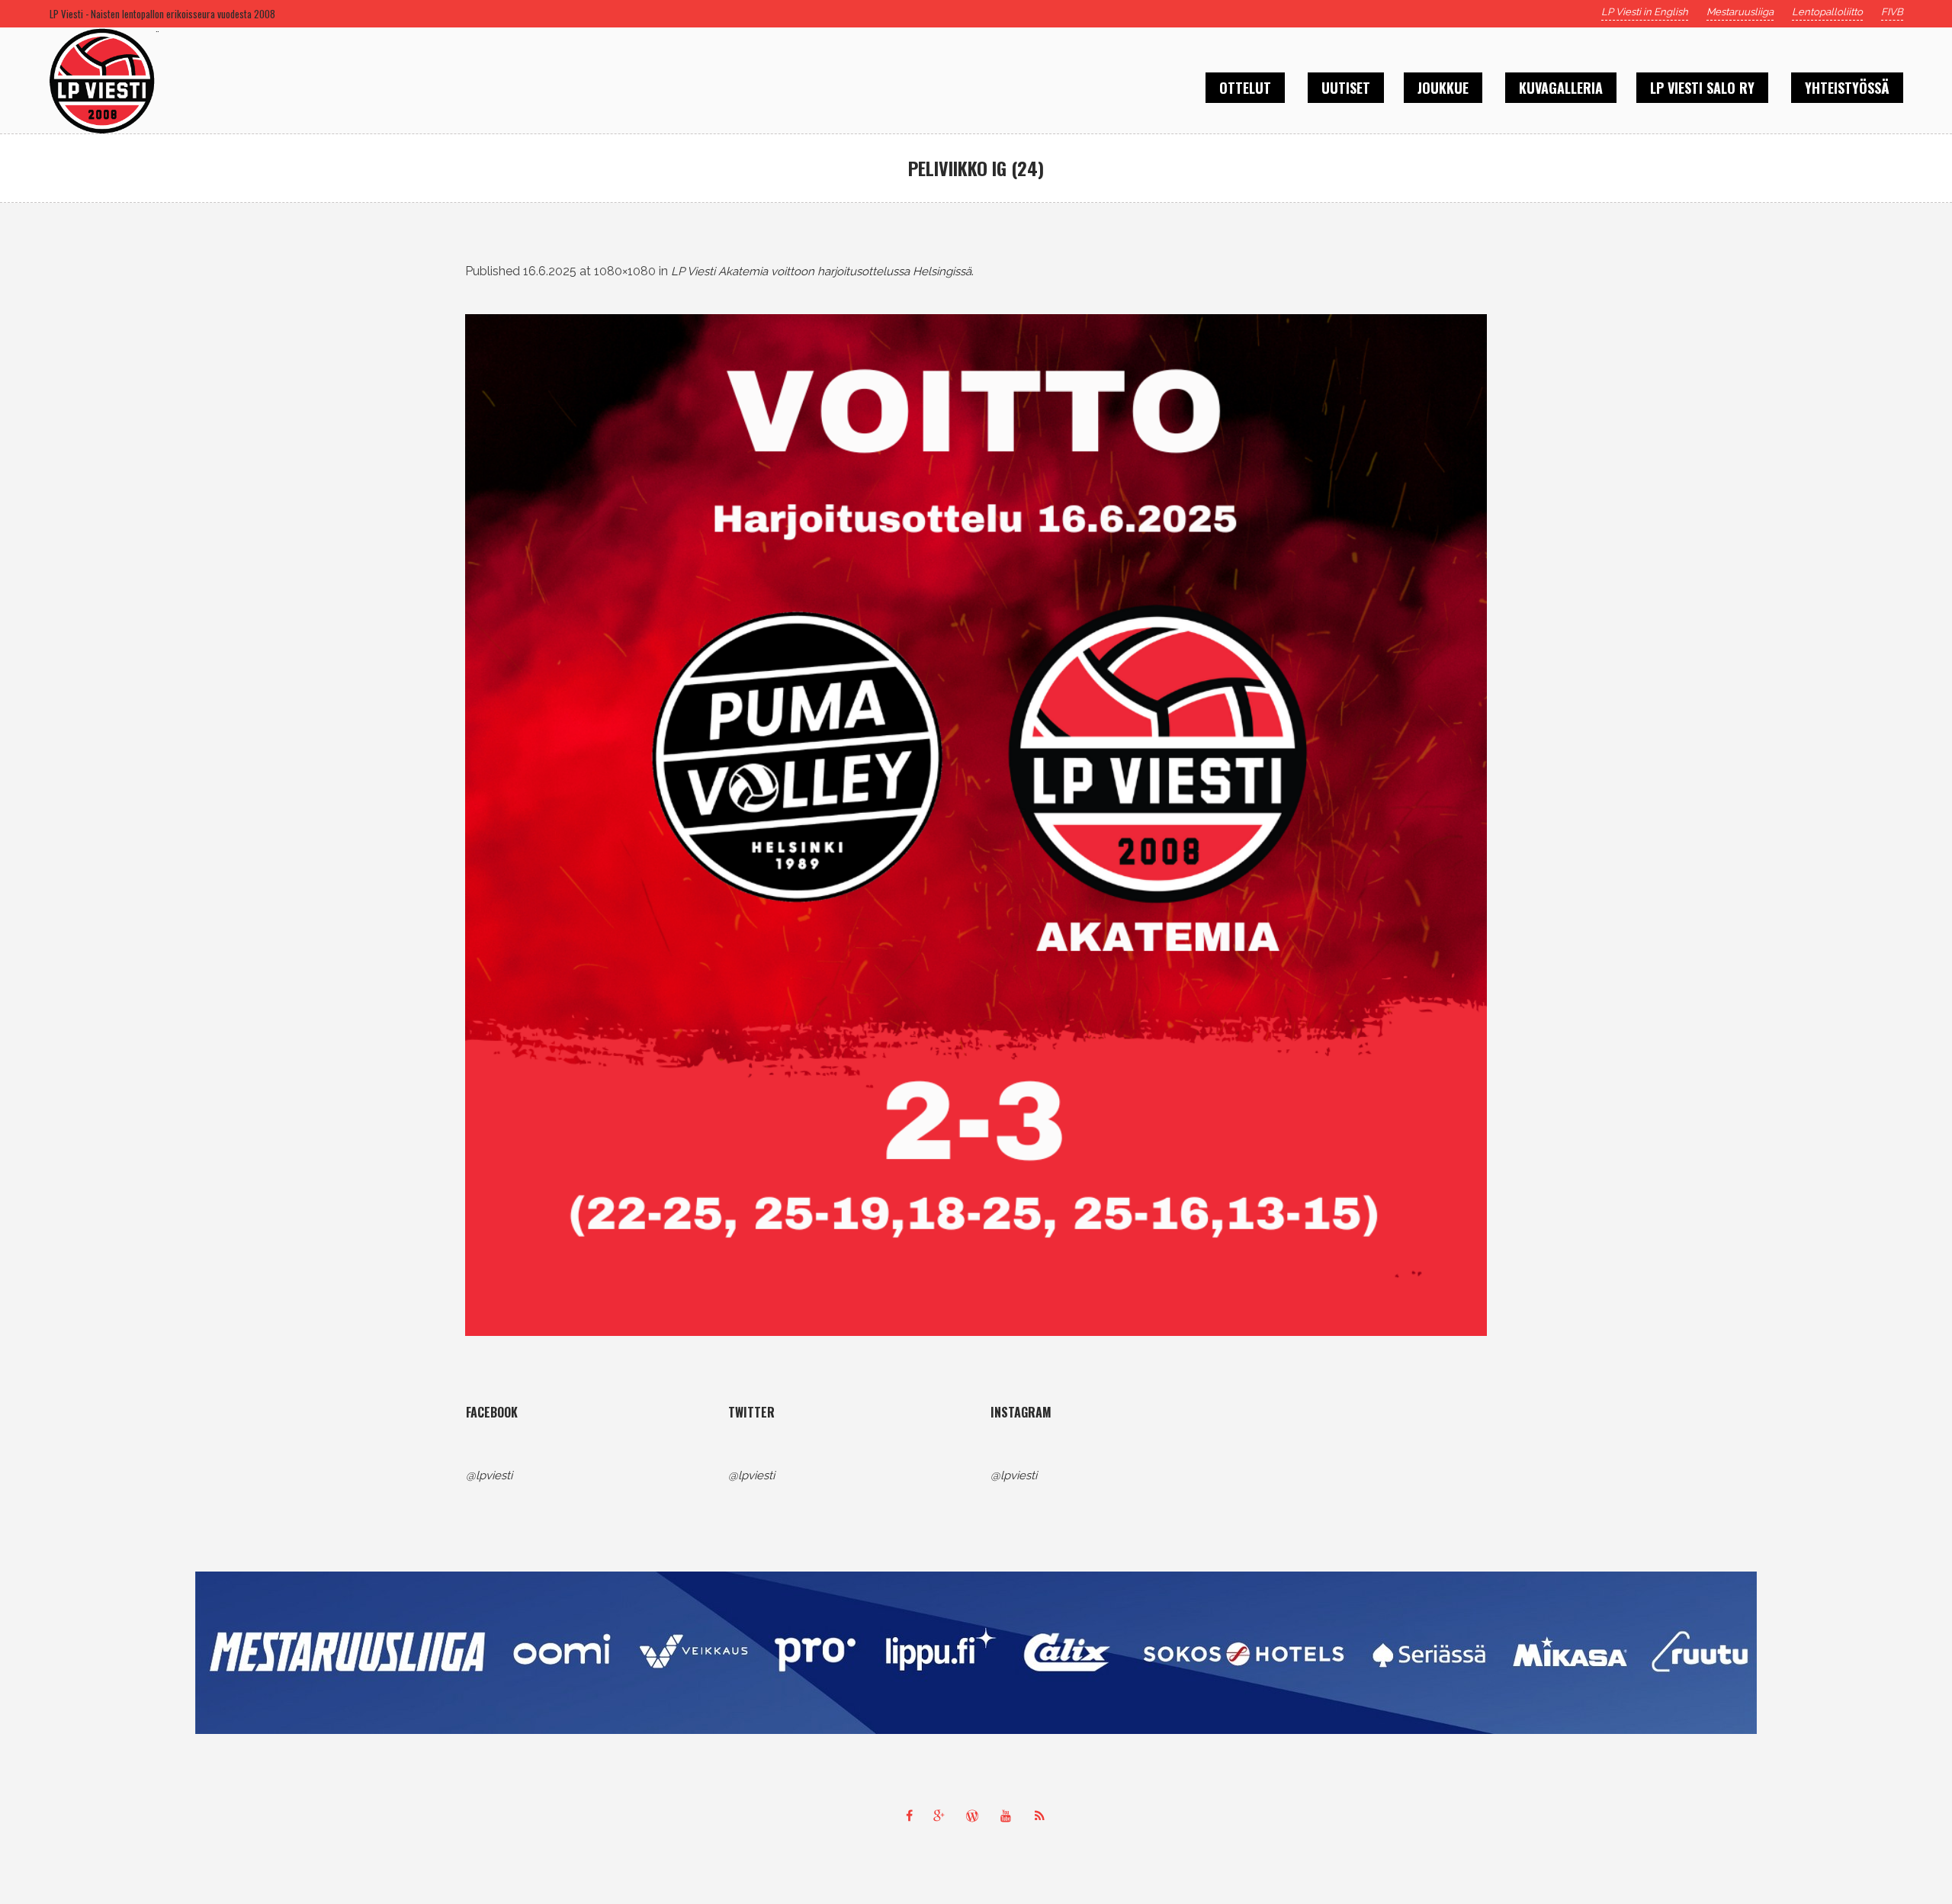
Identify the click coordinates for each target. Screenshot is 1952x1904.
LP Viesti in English (1645, 12)
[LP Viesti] (976, 1653)
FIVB (1892, 12)
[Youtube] (1010, 1816)
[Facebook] (909, 1816)
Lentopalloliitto (1827, 12)
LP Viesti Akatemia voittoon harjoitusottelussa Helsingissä (821, 271)
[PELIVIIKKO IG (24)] (976, 825)
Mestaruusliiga (1740, 12)
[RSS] (1043, 1816)
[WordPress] (976, 1816)
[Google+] (942, 1816)
